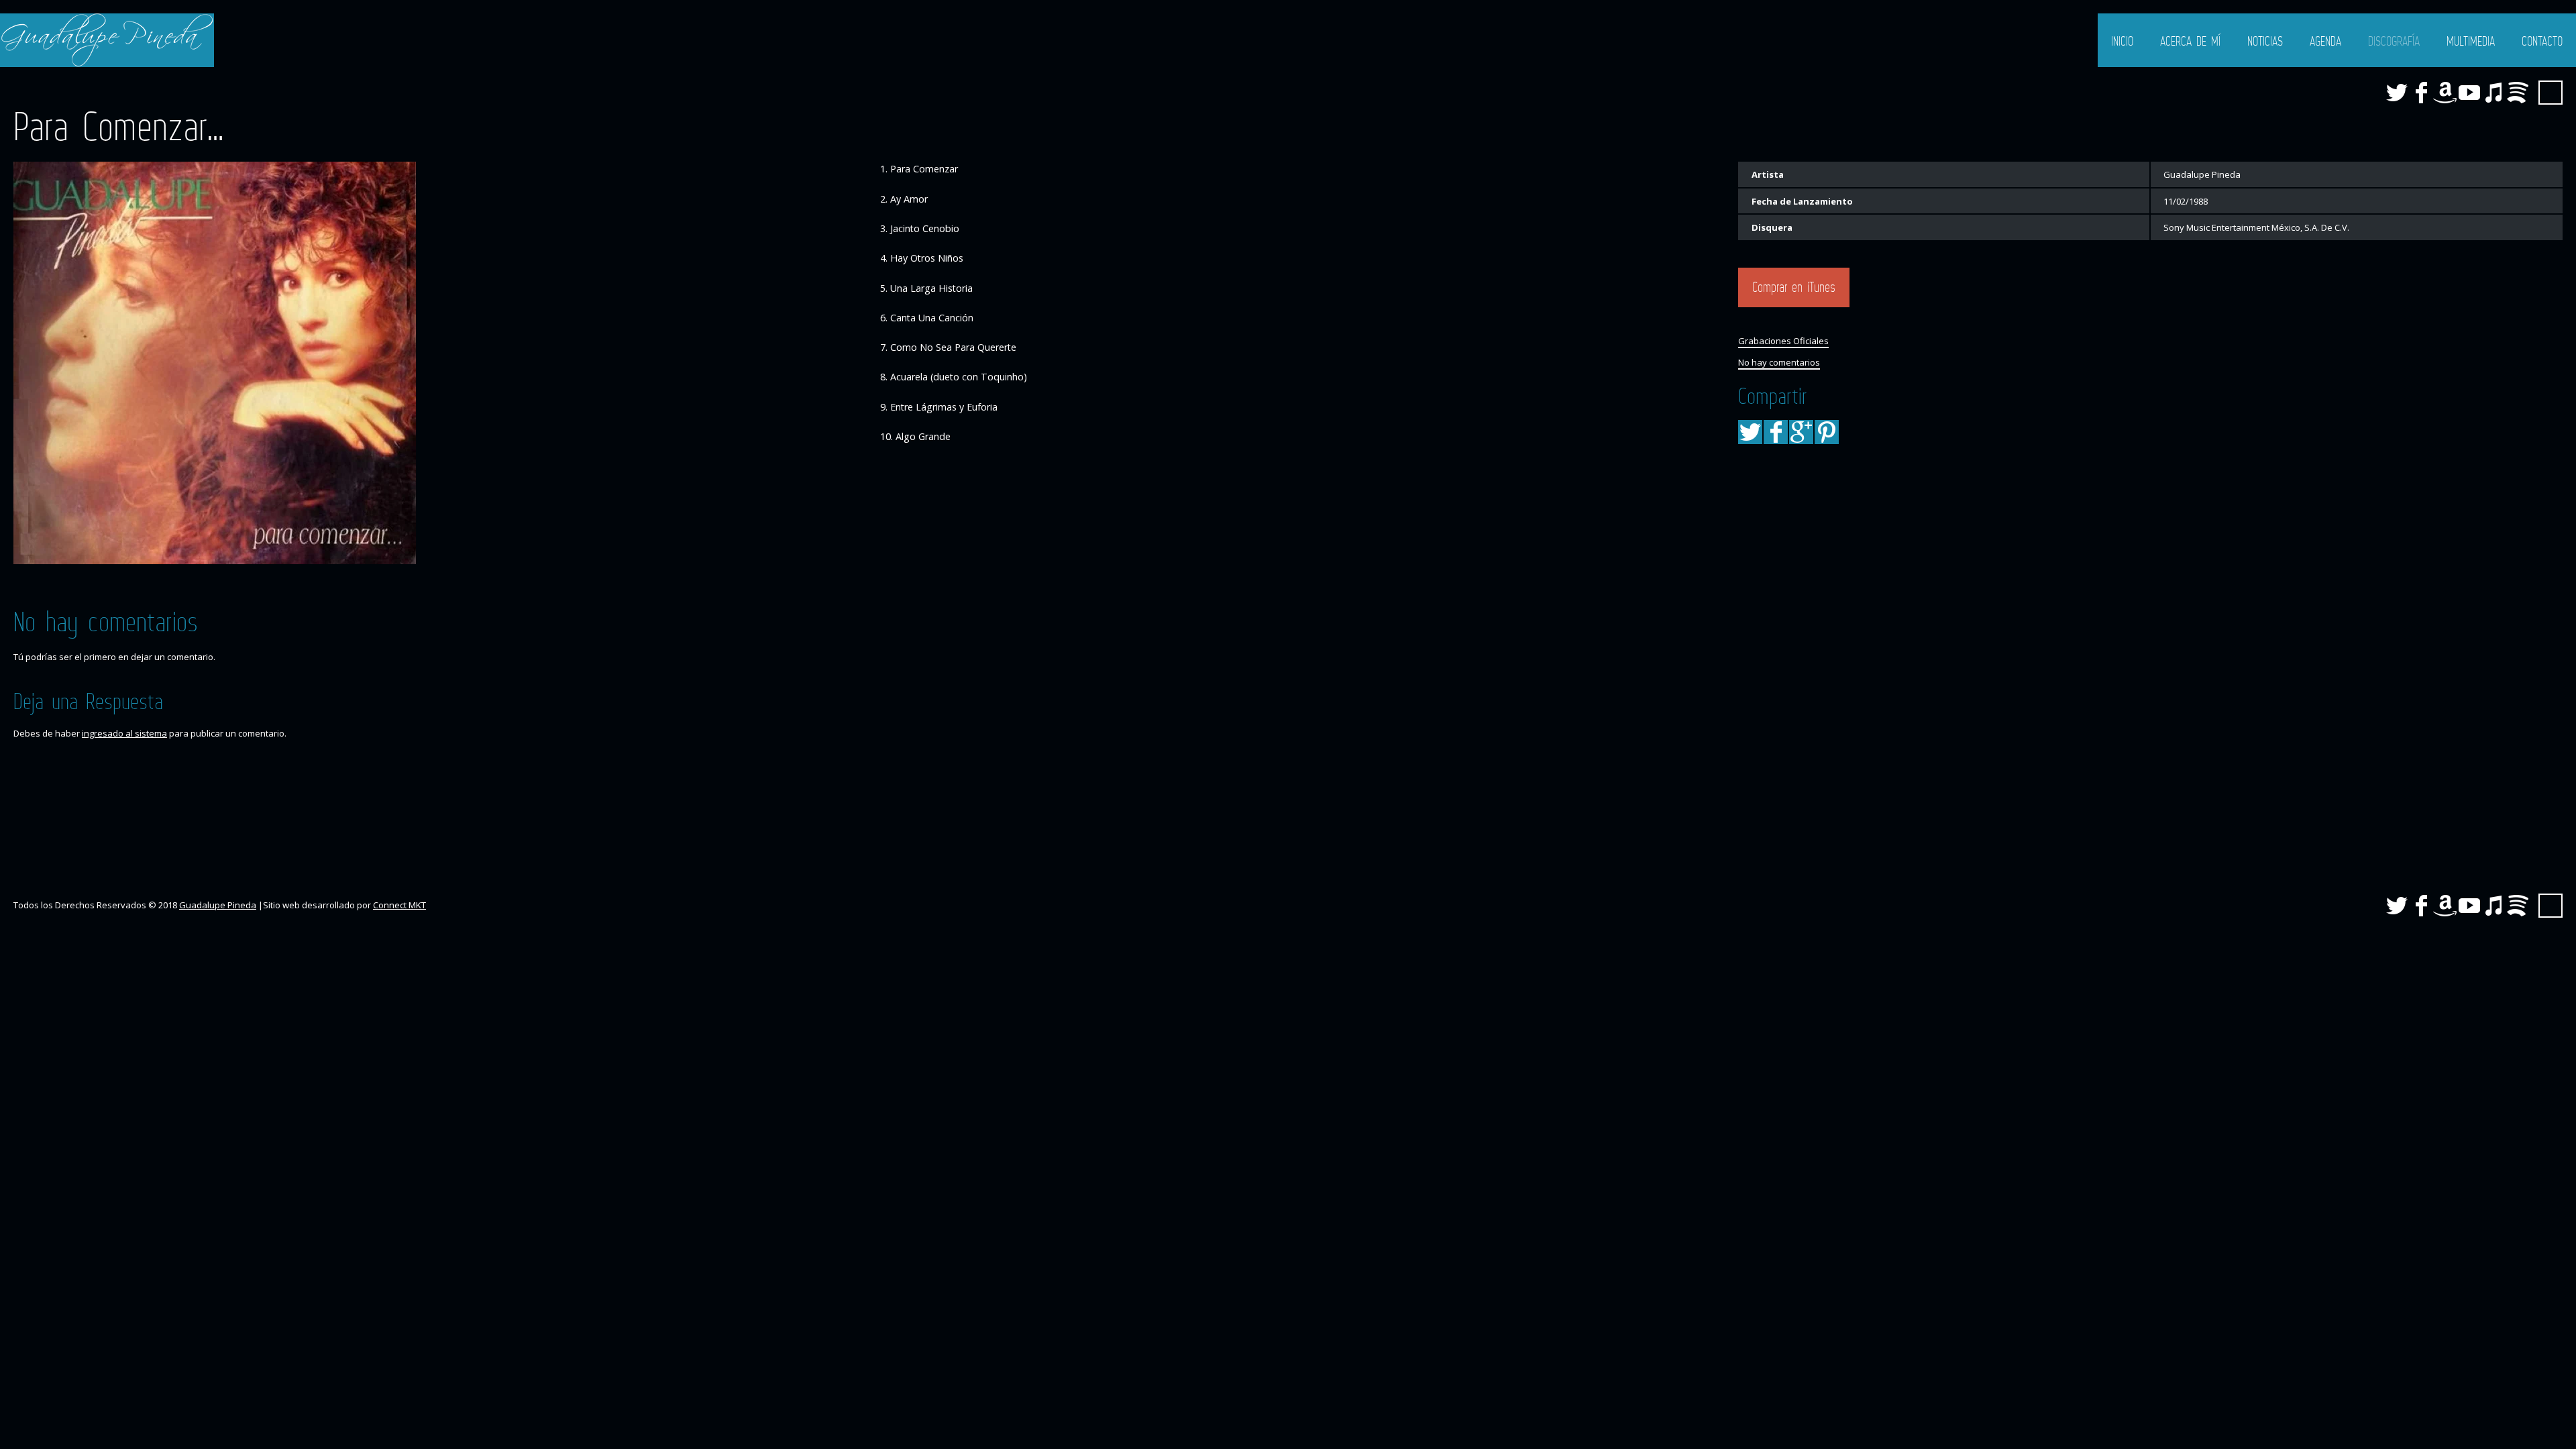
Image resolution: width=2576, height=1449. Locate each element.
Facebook (2421, 93)
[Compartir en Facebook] (1776, 432)
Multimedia (2471, 41)
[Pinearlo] (1827, 432)
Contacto (2542, 41)
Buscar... (2551, 93)
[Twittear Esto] (1750, 432)
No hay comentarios (1779, 362)
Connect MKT (399, 905)
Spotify (2518, 93)
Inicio (2122, 41)
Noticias (2265, 41)
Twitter (2397, 93)
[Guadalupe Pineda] (107, 40)
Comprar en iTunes (1794, 287)
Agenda (2325, 41)
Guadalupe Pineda (218, 905)
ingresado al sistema (124, 733)
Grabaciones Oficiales (1783, 341)
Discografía (2394, 41)
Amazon (2445, 93)
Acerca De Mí (2190, 41)
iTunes (2493, 93)
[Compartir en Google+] (1801, 432)
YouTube (2469, 93)
